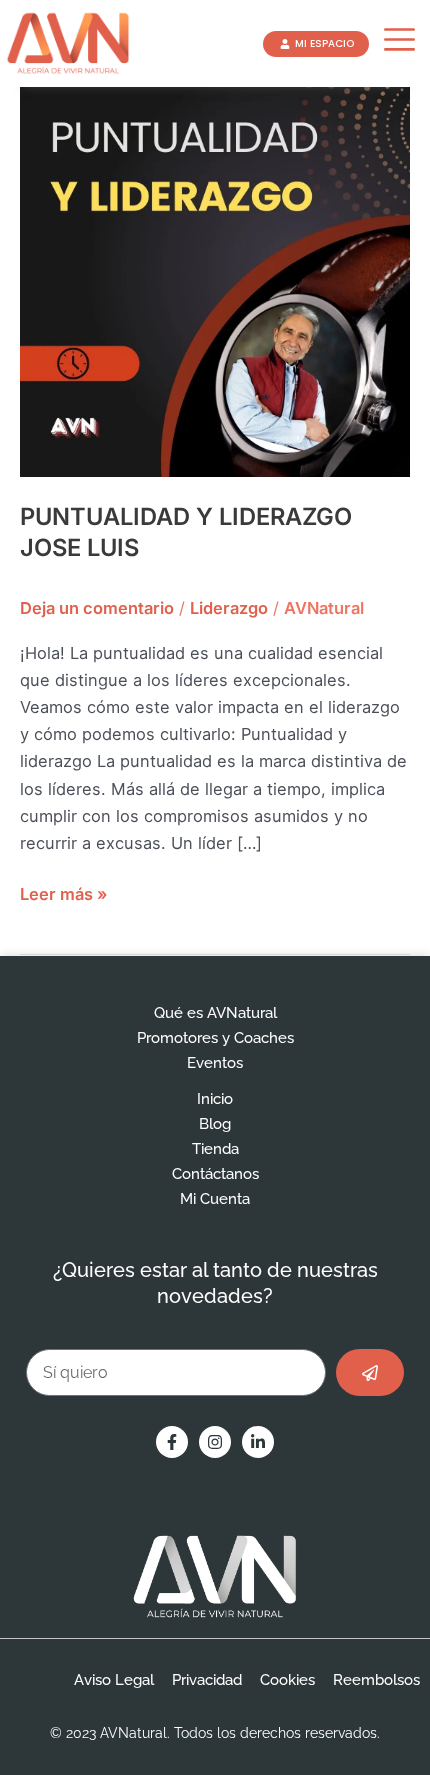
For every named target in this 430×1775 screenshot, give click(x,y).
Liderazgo (229, 608)
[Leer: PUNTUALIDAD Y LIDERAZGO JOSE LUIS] (215, 281)
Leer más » (63, 892)
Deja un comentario (97, 608)
